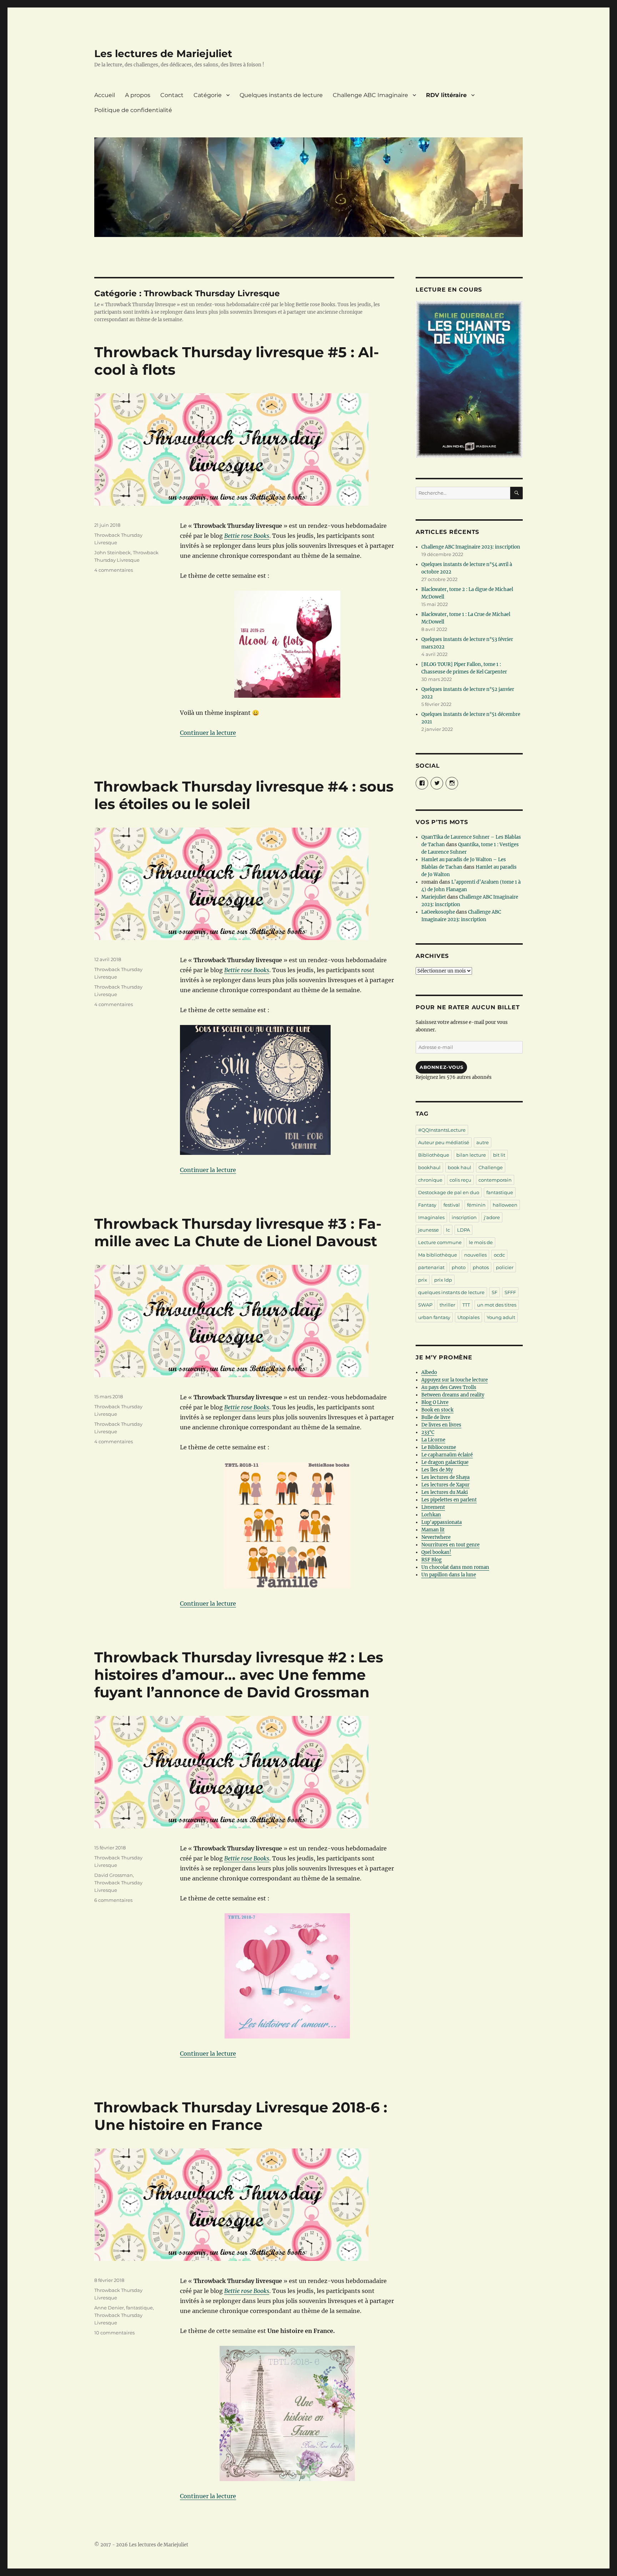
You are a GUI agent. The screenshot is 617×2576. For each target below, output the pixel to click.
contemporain (495, 1180)
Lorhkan (431, 1515)
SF (495, 1292)
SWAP (425, 1305)
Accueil (105, 95)
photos (481, 1267)
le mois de (481, 1242)
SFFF (510, 1292)
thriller (447, 1305)
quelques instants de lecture (451, 1292)
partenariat (431, 1267)
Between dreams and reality (453, 1395)
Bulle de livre (436, 1417)
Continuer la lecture (208, 733)
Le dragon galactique (445, 1462)
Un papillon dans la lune (449, 1575)
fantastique (139, 2308)
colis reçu (460, 1180)
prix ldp (443, 1280)
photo (459, 1267)
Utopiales (468, 1317)
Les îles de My (437, 1470)
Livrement (433, 1507)
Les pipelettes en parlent (449, 1500)
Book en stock (437, 1410)
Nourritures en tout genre (450, 1545)
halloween (505, 1205)
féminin (476, 1205)
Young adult (501, 1317)
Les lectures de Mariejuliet (163, 54)
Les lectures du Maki (445, 1492)
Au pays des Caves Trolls (449, 1387)
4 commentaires (114, 570)
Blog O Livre (435, 1402)
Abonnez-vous (441, 1067)
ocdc (499, 1255)
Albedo (429, 1372)
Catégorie (208, 95)
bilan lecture (471, 1155)
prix (423, 1280)
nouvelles (475, 1255)
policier (505, 1267)
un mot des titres (497, 1305)
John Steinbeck (112, 552)
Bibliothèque (434, 1155)
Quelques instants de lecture (281, 95)
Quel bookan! (436, 1552)
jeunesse (428, 1230)
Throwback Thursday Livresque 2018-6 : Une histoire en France (241, 2116)
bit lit (499, 1155)
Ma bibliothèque (438, 1255)
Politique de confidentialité (133, 110)
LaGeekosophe (438, 912)
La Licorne (433, 1440)
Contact (172, 95)
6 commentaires (113, 1900)
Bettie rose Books (247, 536)
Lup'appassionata (442, 1522)
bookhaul (429, 1167)
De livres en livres (441, 1425)
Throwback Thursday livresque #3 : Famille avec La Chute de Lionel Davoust (238, 1232)
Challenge (491, 1167)
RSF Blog (432, 1560)
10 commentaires (114, 2333)
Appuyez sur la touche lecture (455, 1380)
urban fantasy (434, 1317)
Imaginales (431, 1217)
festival (452, 1205)
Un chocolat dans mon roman (455, 1567)
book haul (460, 1167)
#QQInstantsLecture (442, 1130)
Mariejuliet (434, 897)
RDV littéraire (446, 95)
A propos (138, 95)
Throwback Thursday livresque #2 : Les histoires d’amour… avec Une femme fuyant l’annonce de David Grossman (239, 1675)
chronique (430, 1180)
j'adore (492, 1217)
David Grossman (114, 1875)
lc (448, 1230)
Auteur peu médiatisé (444, 1142)
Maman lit (433, 1530)
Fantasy (427, 1205)
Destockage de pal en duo (449, 1192)
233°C (428, 1432)
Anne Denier (109, 2308)
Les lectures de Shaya (445, 1477)
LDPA (463, 1230)
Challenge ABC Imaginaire (370, 95)
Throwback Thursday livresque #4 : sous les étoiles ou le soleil (244, 795)
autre (483, 1142)
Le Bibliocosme (439, 1447)
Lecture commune (440, 1242)
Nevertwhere (436, 1537)
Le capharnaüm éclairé (447, 1455)
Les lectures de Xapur (445, 1485)
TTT (466, 1305)
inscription (464, 1217)
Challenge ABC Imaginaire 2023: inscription (471, 547)
